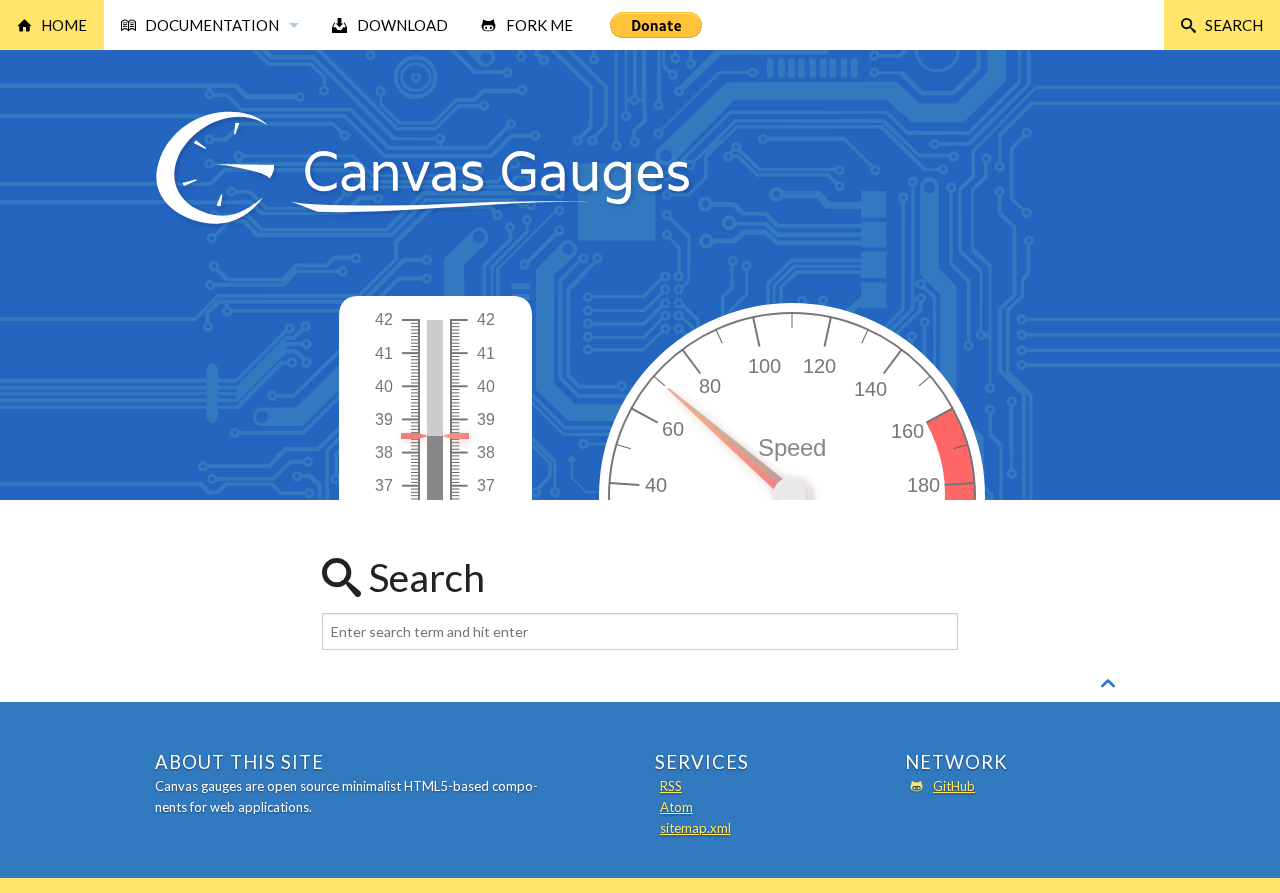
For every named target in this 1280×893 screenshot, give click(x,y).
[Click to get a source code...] (439, 496)
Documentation (212, 25)
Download (402, 25)
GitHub (954, 786)
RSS (671, 786)
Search (1234, 25)
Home (64, 25)
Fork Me (539, 25)
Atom (676, 807)
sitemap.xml (695, 828)
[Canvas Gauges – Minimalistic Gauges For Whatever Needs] (424, 223)
